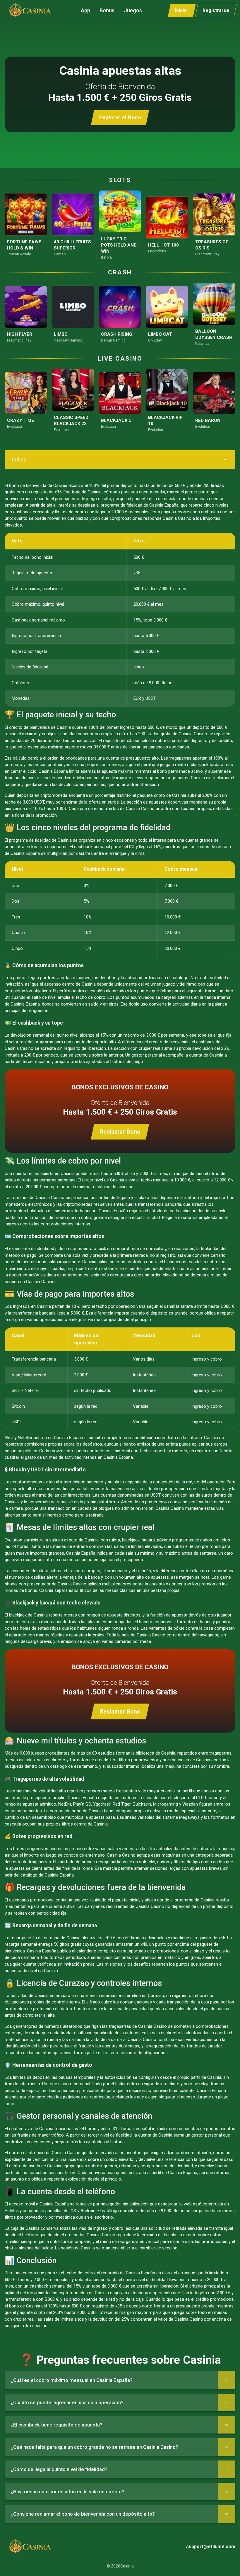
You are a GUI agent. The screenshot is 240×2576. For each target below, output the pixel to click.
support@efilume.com (211, 2547)
